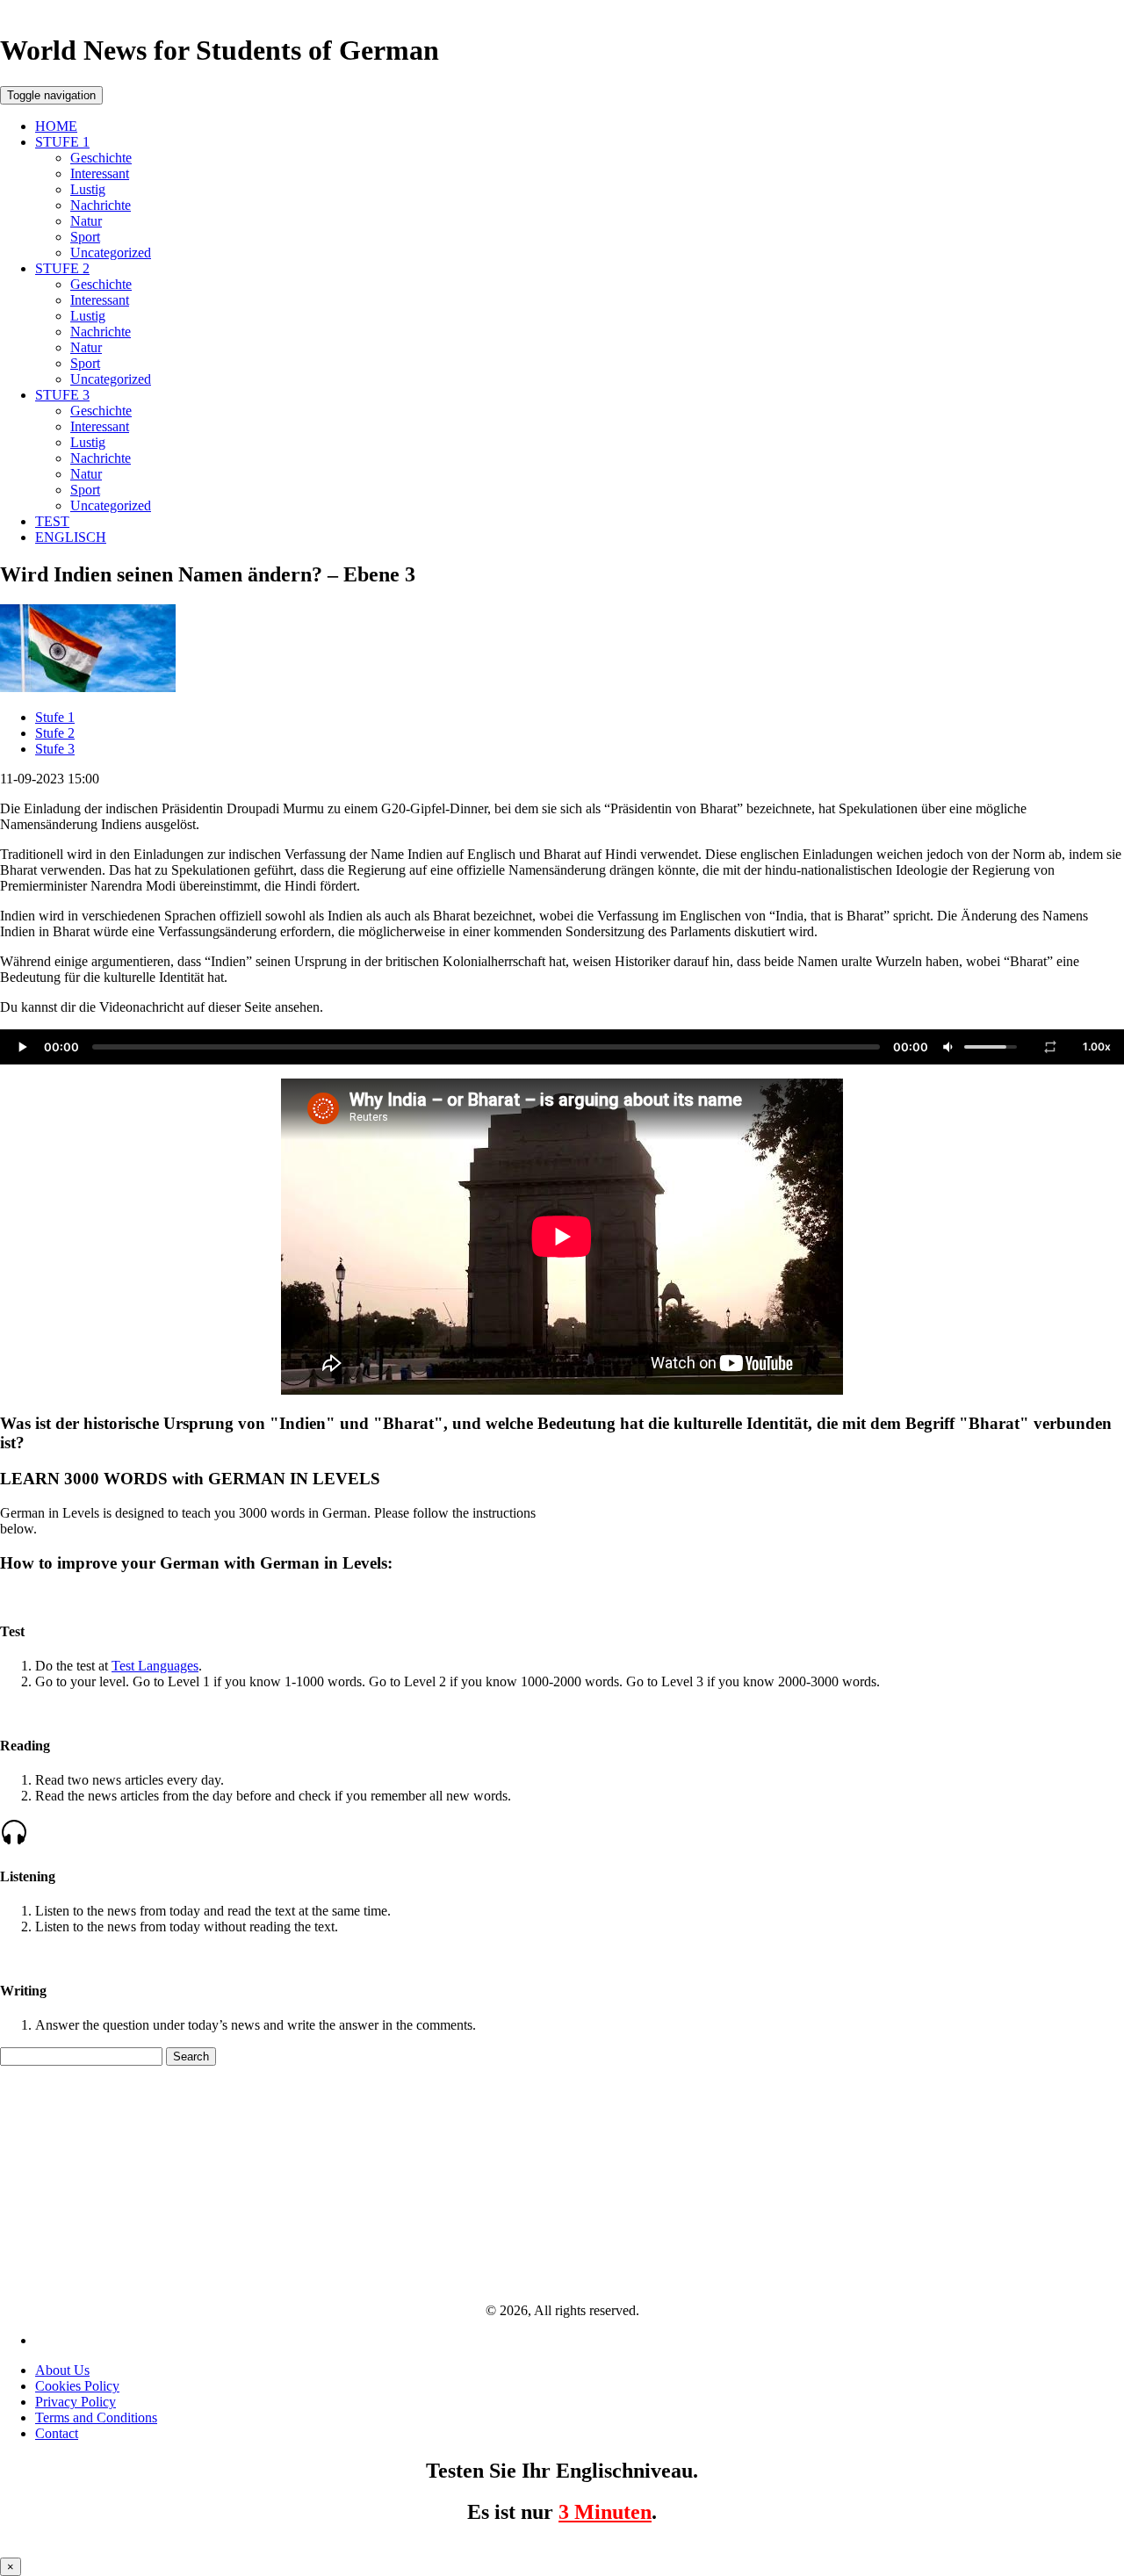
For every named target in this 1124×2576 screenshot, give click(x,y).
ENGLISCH (71, 537)
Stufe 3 (55, 749)
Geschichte (101, 158)
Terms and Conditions (96, 2417)
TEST (52, 521)
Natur (86, 221)
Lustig (88, 189)
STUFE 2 (62, 268)
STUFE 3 (62, 395)
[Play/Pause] (22, 1047)
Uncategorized (111, 253)
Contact (57, 2433)
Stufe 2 (55, 733)
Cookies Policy (77, 2386)
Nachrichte (101, 205)
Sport (85, 237)
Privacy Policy (76, 2402)
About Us (62, 2370)
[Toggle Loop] (1050, 1047)
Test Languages (155, 1666)
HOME (56, 126)
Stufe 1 (55, 717)
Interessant (100, 173)
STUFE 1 (62, 142)
